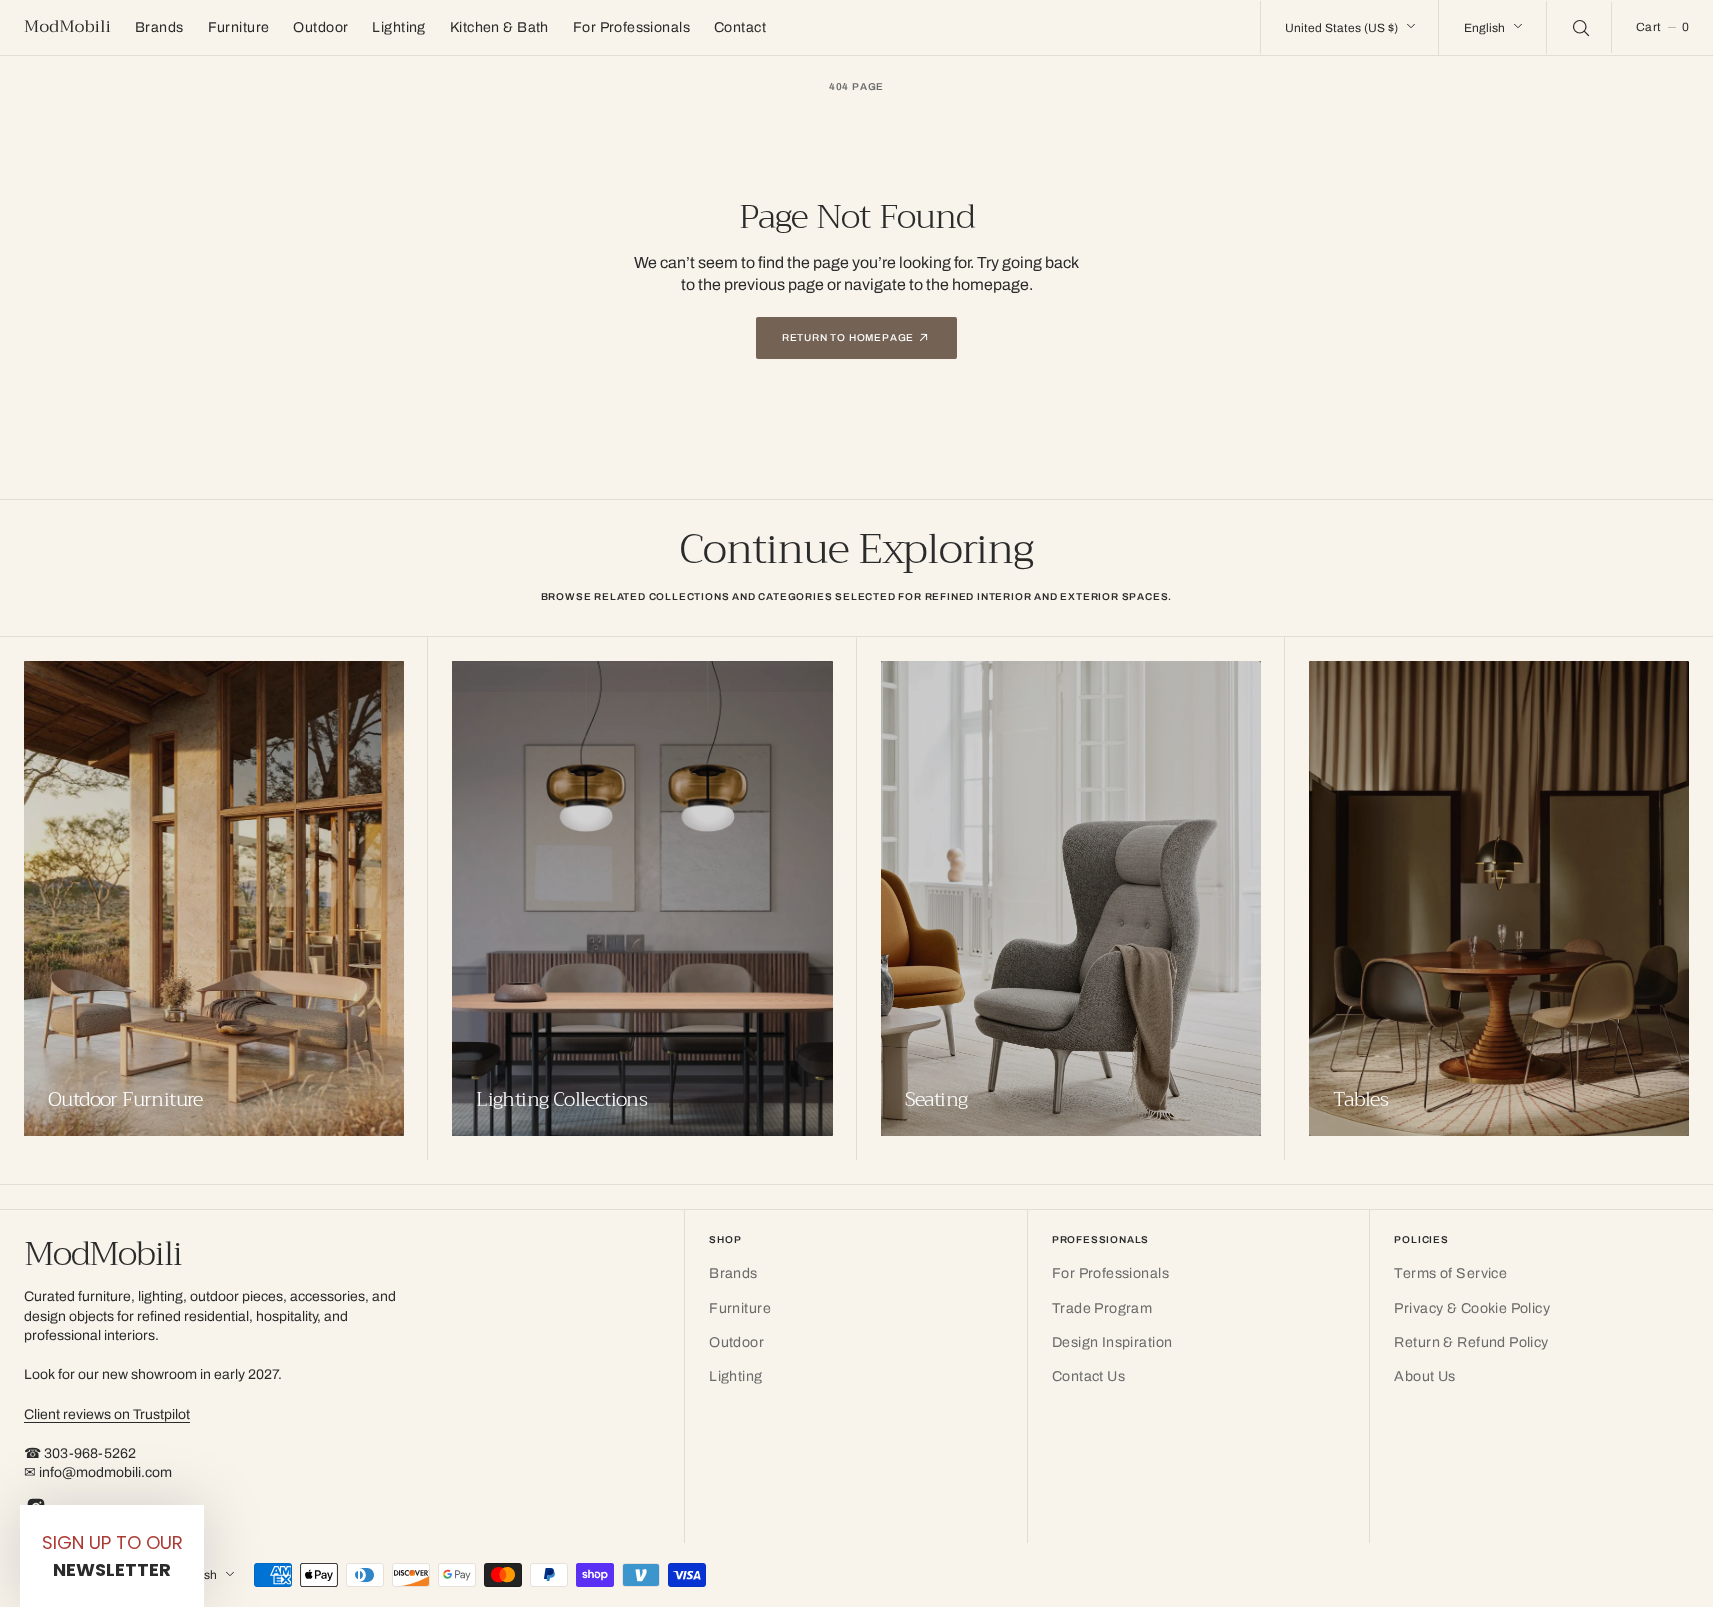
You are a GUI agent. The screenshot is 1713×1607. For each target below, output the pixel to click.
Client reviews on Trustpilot (107, 1414)
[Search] (1579, 27)
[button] (1662, 27)
